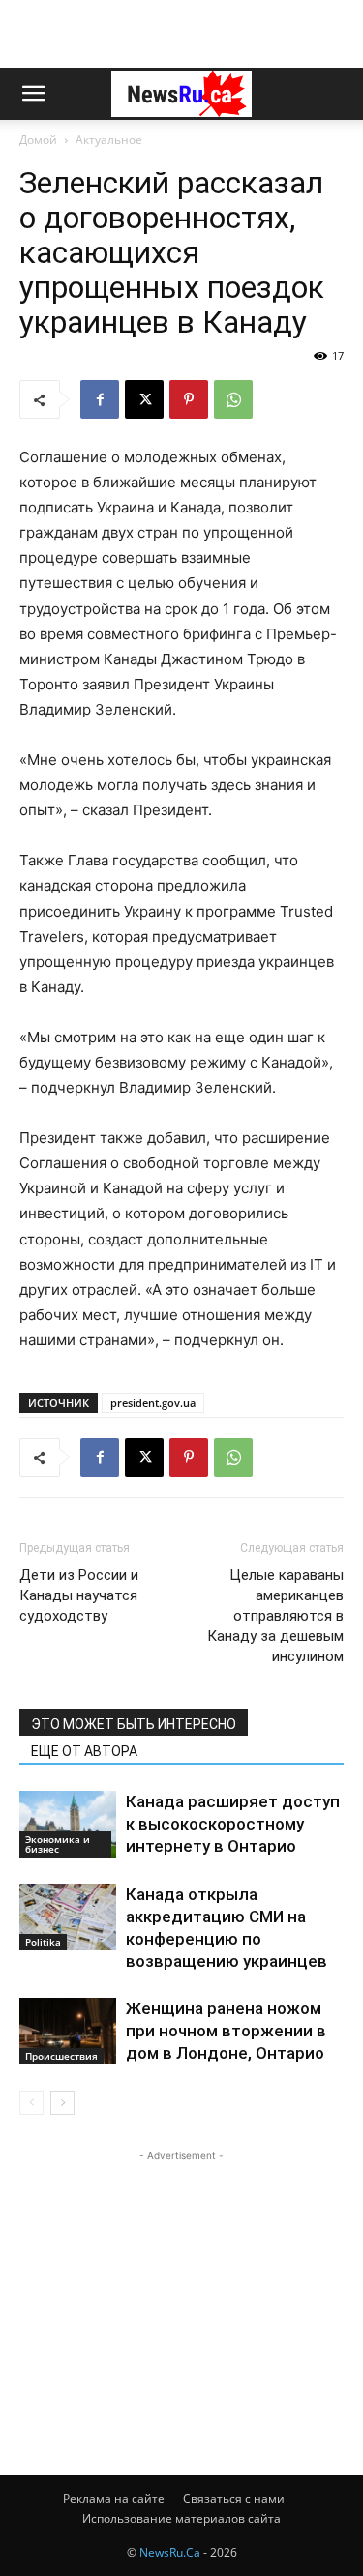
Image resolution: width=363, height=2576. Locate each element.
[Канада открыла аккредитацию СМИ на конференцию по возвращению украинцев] (68, 1917)
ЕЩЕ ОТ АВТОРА (84, 1751)
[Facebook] (100, 399)
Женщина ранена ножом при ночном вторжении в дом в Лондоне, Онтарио (226, 2031)
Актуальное (109, 140)
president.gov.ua (153, 1403)
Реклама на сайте (114, 2498)
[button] (33, 94)
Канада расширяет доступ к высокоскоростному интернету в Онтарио (233, 1824)
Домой (38, 140)
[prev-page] (31, 2103)
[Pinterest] (189, 399)
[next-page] (62, 2103)
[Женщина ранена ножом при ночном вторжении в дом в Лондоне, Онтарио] (68, 2031)
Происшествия (61, 2056)
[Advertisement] (182, 34)
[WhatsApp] (233, 399)
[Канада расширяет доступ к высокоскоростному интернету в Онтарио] (68, 1824)
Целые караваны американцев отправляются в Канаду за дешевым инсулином (275, 1616)
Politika (43, 1942)
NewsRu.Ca (170, 2552)
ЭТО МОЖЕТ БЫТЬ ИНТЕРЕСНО (134, 1724)
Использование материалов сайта (181, 2518)
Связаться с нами (234, 2498)
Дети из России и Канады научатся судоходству (79, 1595)
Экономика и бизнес (58, 1844)
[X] (144, 399)
